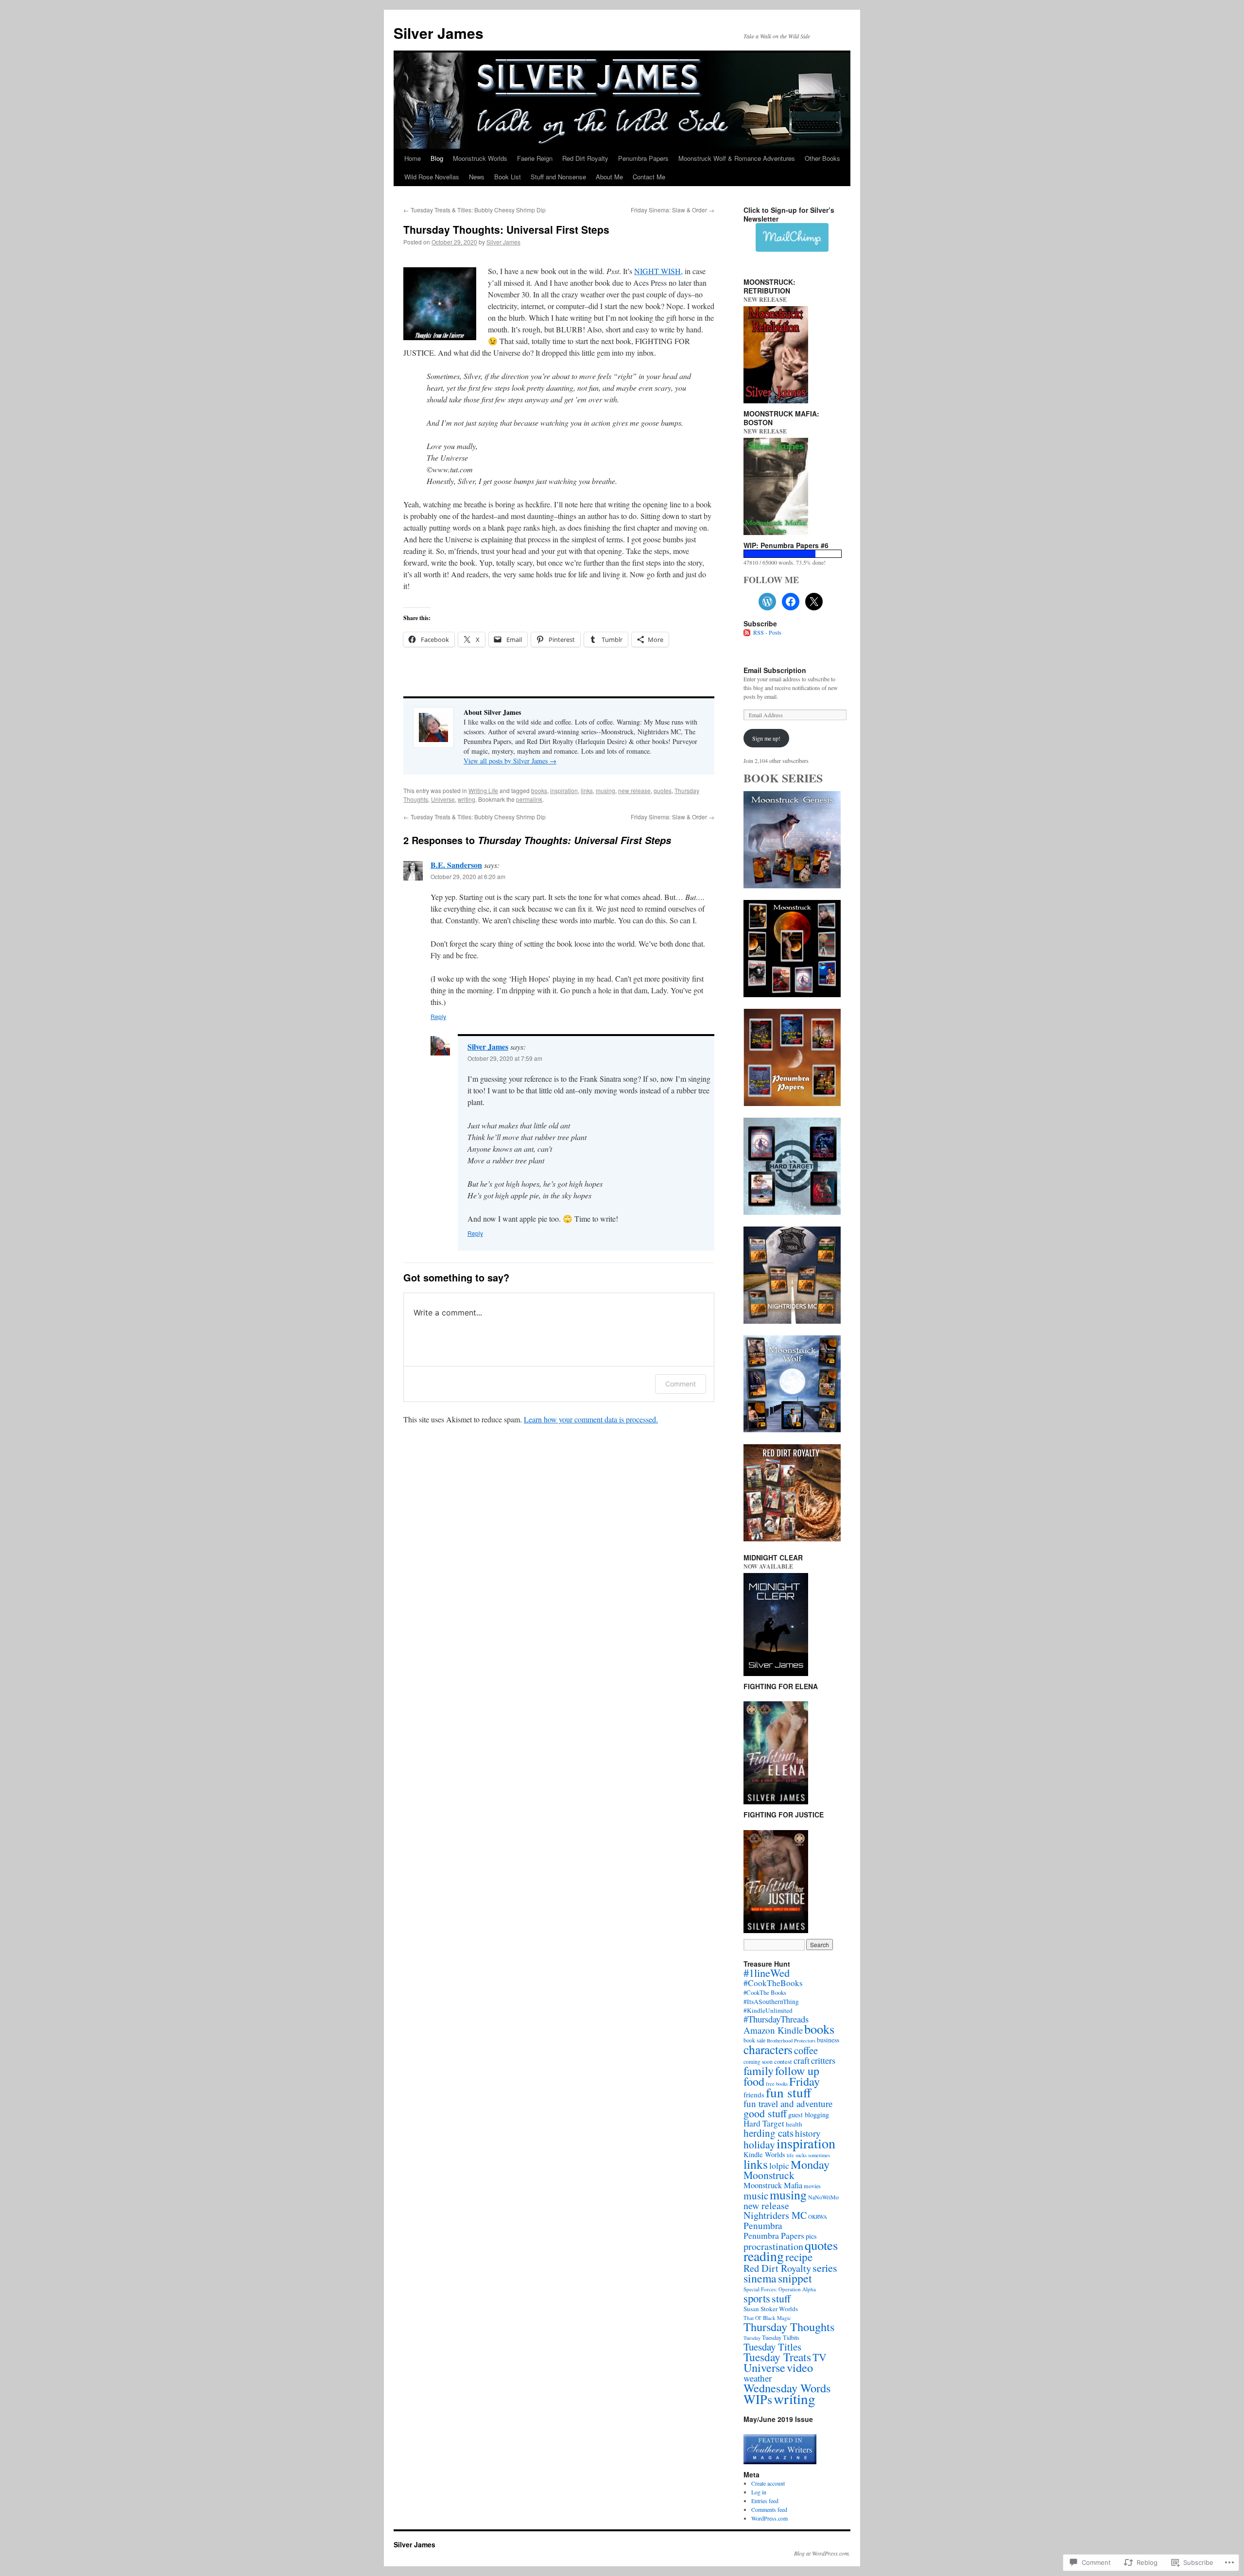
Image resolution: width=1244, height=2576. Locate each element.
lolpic (779, 2165)
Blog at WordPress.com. (822, 2553)
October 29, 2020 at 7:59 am (505, 1058)
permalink (529, 799)
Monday (810, 2164)
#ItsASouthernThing (771, 2002)
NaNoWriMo (823, 2197)
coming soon (758, 2062)
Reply (438, 1016)
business (828, 2040)
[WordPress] (767, 602)
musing (605, 790)
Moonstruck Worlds (480, 158)
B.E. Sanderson (456, 865)
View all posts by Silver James (510, 761)
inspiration (564, 790)
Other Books (822, 158)
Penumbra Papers (643, 158)
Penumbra (763, 2225)
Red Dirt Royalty (585, 158)
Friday (804, 2081)
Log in (759, 2492)
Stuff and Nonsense (558, 177)
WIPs (758, 2399)
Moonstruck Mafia (773, 2185)
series (825, 2267)
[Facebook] (791, 602)
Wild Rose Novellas (432, 177)
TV (820, 2357)
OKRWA (818, 2217)
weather (758, 2378)
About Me (609, 177)
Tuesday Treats (777, 2357)
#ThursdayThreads (776, 2019)
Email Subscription (775, 670)
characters (768, 2049)
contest (783, 2061)
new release (634, 790)
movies (812, 2186)
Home (413, 158)
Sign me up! (766, 738)
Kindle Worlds (764, 2154)
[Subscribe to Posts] (747, 632)
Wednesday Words (787, 2388)
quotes (663, 790)
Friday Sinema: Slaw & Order (673, 210)
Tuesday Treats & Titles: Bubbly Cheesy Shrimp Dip (475, 210)
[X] (814, 602)
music (756, 2196)
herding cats (769, 2133)
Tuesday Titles (772, 2347)
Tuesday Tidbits (781, 2337)
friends (754, 2094)
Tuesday (752, 2338)
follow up (797, 2071)
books (539, 790)
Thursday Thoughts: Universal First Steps (506, 229)
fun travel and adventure (788, 2103)
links (587, 790)
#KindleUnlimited (768, 2010)
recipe (799, 2257)
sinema (760, 2278)
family (759, 2070)
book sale (754, 2040)
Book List (508, 177)
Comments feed (769, 2509)
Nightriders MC (775, 2215)
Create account (768, 2483)
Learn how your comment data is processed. (591, 1419)
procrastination (773, 2246)
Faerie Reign (535, 158)
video (800, 2367)
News (477, 177)
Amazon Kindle (773, 2030)
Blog (437, 158)
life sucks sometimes (808, 2155)
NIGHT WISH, (658, 271)
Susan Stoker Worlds (771, 2309)
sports (757, 2298)
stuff (781, 2298)
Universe (443, 799)
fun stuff (788, 2092)
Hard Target (764, 2123)
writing (466, 799)
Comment (681, 1384)
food (754, 2081)
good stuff (765, 2113)
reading (764, 2256)
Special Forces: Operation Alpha (780, 2289)
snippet (795, 2278)
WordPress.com (769, 2518)
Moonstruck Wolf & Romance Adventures (737, 158)
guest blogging (809, 2115)
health (794, 2124)
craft (802, 2060)
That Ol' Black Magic (767, 2318)
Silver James (439, 33)
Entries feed (765, 2501)
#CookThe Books (765, 1993)
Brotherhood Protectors (791, 2040)
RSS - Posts (767, 632)
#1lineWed (767, 1972)
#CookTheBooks (773, 1983)
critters (823, 2060)
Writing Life (483, 790)
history (808, 2133)
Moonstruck (769, 2175)
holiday (759, 2144)
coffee (806, 2050)
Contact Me (649, 177)
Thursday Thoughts (789, 2326)
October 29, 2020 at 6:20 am (468, 876)
